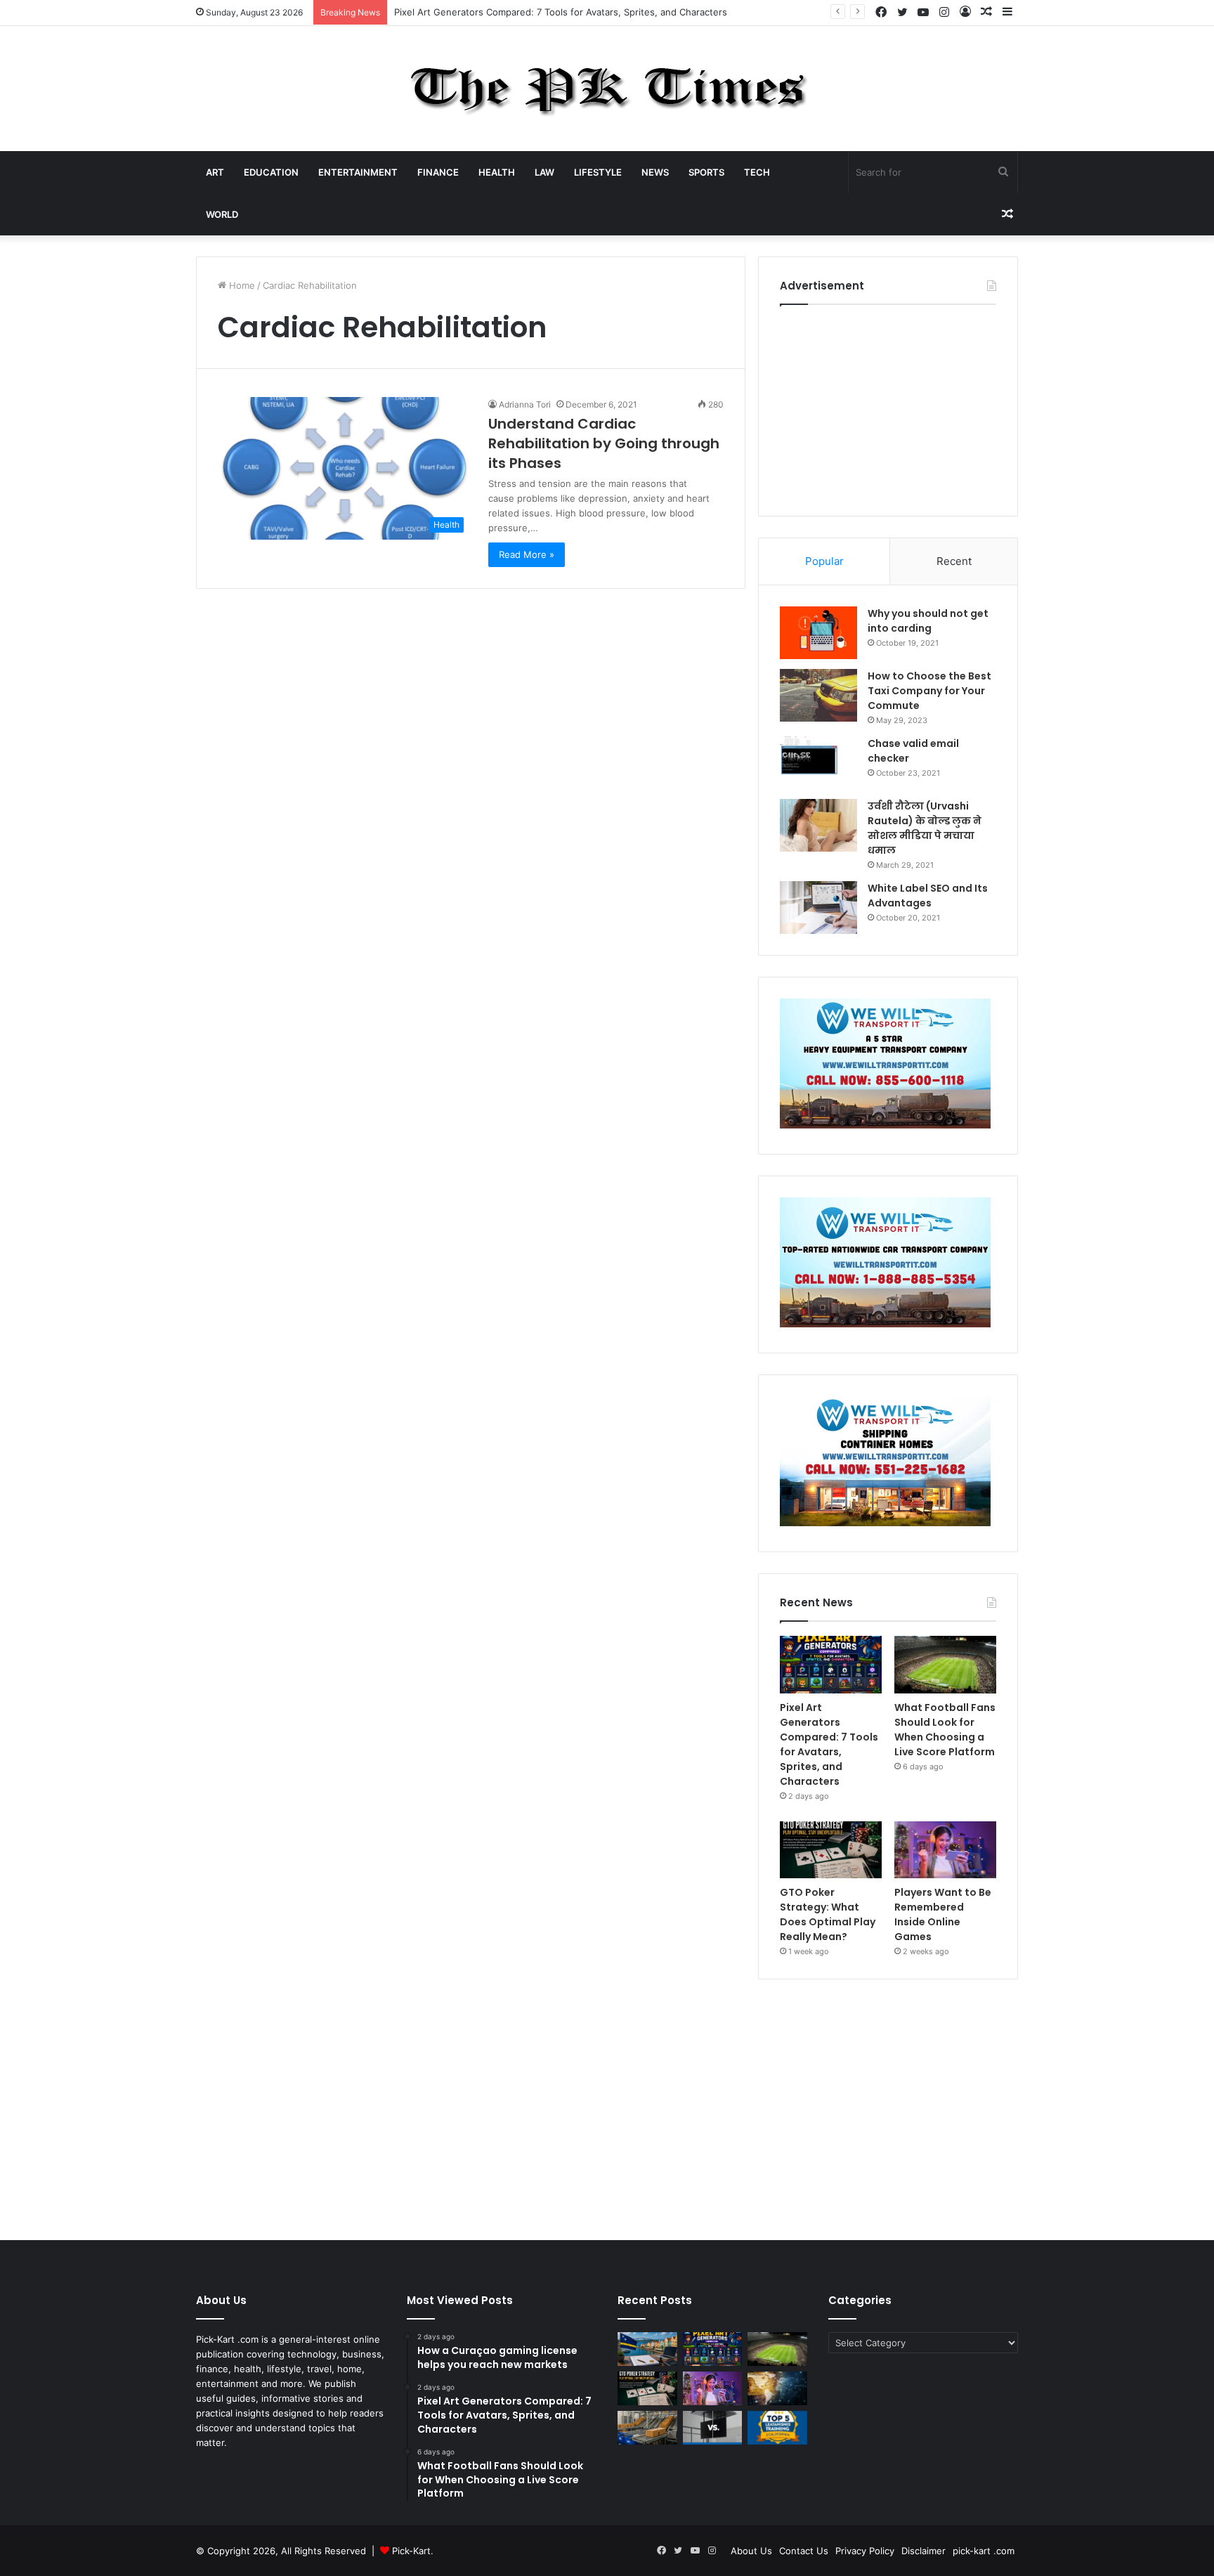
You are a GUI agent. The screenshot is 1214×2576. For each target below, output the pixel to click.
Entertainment (358, 172)
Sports (706, 172)
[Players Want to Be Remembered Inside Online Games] (945, 1850)
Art (215, 172)
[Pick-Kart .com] (607, 89)
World (222, 214)
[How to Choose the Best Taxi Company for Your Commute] (818, 695)
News (655, 172)
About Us (751, 2551)
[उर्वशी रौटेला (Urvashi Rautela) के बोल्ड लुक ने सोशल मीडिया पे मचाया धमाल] (818, 825)
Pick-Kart (411, 2551)
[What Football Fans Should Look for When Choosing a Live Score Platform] (945, 1665)
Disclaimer (923, 2551)
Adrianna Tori (525, 404)
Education (271, 172)
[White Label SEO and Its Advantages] (818, 908)
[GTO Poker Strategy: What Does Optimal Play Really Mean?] (831, 1850)
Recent (954, 561)
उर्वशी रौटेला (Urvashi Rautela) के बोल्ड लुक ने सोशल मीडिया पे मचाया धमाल (925, 828)
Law (544, 172)
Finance (438, 172)
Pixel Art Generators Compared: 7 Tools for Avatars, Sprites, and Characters (829, 1744)
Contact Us (804, 2551)
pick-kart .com (984, 2551)
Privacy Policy (865, 2551)
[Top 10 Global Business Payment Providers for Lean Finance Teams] (777, 2388)
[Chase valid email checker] (818, 763)
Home (241, 285)
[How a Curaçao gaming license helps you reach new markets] (647, 2349)
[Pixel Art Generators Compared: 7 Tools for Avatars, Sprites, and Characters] (831, 1665)
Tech (757, 172)
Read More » (527, 554)
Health (497, 172)
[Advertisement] (888, 407)
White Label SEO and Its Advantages (928, 896)
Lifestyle (598, 172)
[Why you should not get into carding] (818, 633)
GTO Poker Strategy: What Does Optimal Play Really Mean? (828, 1914)
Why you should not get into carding (928, 621)
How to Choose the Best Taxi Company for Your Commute (929, 691)
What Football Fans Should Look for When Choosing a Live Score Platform (945, 1730)
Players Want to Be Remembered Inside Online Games (943, 1914)
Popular (824, 561)
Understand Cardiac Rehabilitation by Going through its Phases (604, 443)
